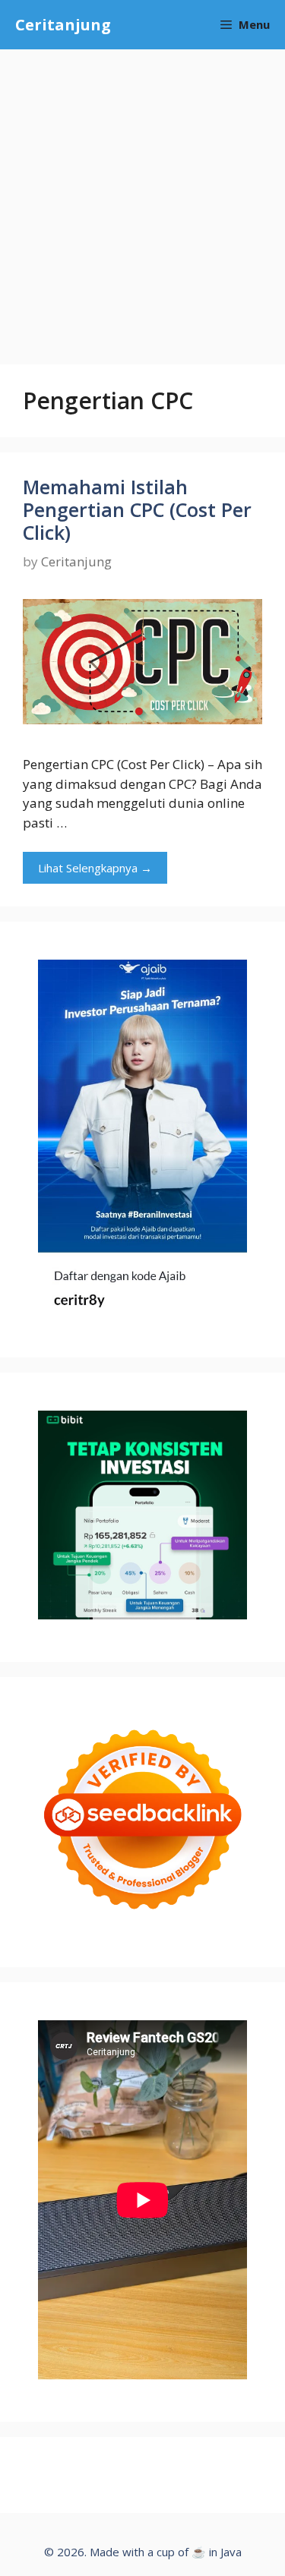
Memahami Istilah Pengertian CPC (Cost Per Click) (137, 509)
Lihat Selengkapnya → (95, 868)
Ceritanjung (63, 25)
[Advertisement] (142, 199)
